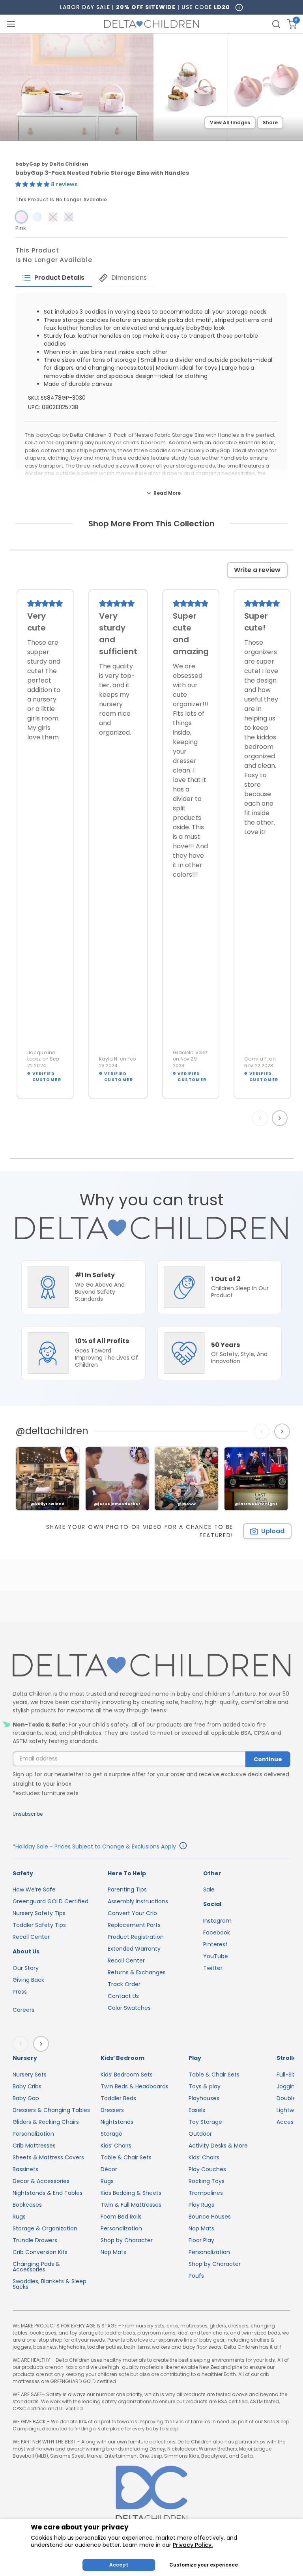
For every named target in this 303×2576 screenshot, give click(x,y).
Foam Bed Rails (121, 2217)
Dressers (112, 2110)
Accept (119, 2565)
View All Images (230, 123)
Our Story (26, 1968)
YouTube (216, 1956)
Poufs (196, 2276)
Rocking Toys (207, 2181)
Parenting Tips (127, 1889)
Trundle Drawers (35, 2240)
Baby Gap (26, 2098)
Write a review (257, 570)
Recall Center (31, 1937)
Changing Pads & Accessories (36, 2267)
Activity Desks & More (218, 2146)
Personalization (33, 2134)
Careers (23, 2010)
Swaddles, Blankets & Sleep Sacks (50, 2284)
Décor (109, 2169)
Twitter (213, 1968)
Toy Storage (205, 2122)
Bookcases (27, 2205)
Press (20, 1992)
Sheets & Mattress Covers (48, 2157)
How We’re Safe (34, 1889)
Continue (268, 1759)
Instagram (217, 1921)
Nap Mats (113, 2252)
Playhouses (204, 2098)
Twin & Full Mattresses (131, 2205)
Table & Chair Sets (126, 2157)
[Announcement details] (183, 1847)
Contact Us (123, 1996)
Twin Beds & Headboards (135, 2086)
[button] (33, 184)
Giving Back (28, 1980)
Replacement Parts (134, 1925)
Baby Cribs (27, 2086)
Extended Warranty (134, 1949)
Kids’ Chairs (116, 2146)
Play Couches (207, 2169)
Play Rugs (201, 2205)
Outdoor (200, 2134)
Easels (197, 2110)
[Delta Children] (151, 1666)
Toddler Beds (118, 2098)
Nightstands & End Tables (48, 2193)
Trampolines (206, 2193)
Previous (262, 1118)
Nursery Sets (30, 2075)
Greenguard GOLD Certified (50, 1901)
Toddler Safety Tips (39, 1925)
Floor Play (201, 2240)
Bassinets (25, 2169)
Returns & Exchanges (137, 1972)
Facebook (217, 1932)
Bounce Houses (210, 2217)
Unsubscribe (28, 1814)
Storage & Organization (45, 2228)
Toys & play (205, 2086)
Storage (111, 2134)
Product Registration (136, 1937)
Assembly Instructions (138, 1901)
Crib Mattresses (34, 2146)
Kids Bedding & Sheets (131, 2193)
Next (281, 1118)
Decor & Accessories (41, 2181)
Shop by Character (127, 2240)
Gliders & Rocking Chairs (46, 2122)
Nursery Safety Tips (39, 1913)
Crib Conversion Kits (40, 2252)
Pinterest (215, 1944)
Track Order (124, 1984)
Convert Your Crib (132, 1913)
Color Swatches (129, 2008)
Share (270, 123)
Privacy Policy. (193, 2545)
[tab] (54, 278)
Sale (209, 1889)
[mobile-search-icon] (276, 24)
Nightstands (117, 2122)
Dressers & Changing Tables (51, 2110)
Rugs (19, 2217)
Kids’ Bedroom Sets (127, 2075)
